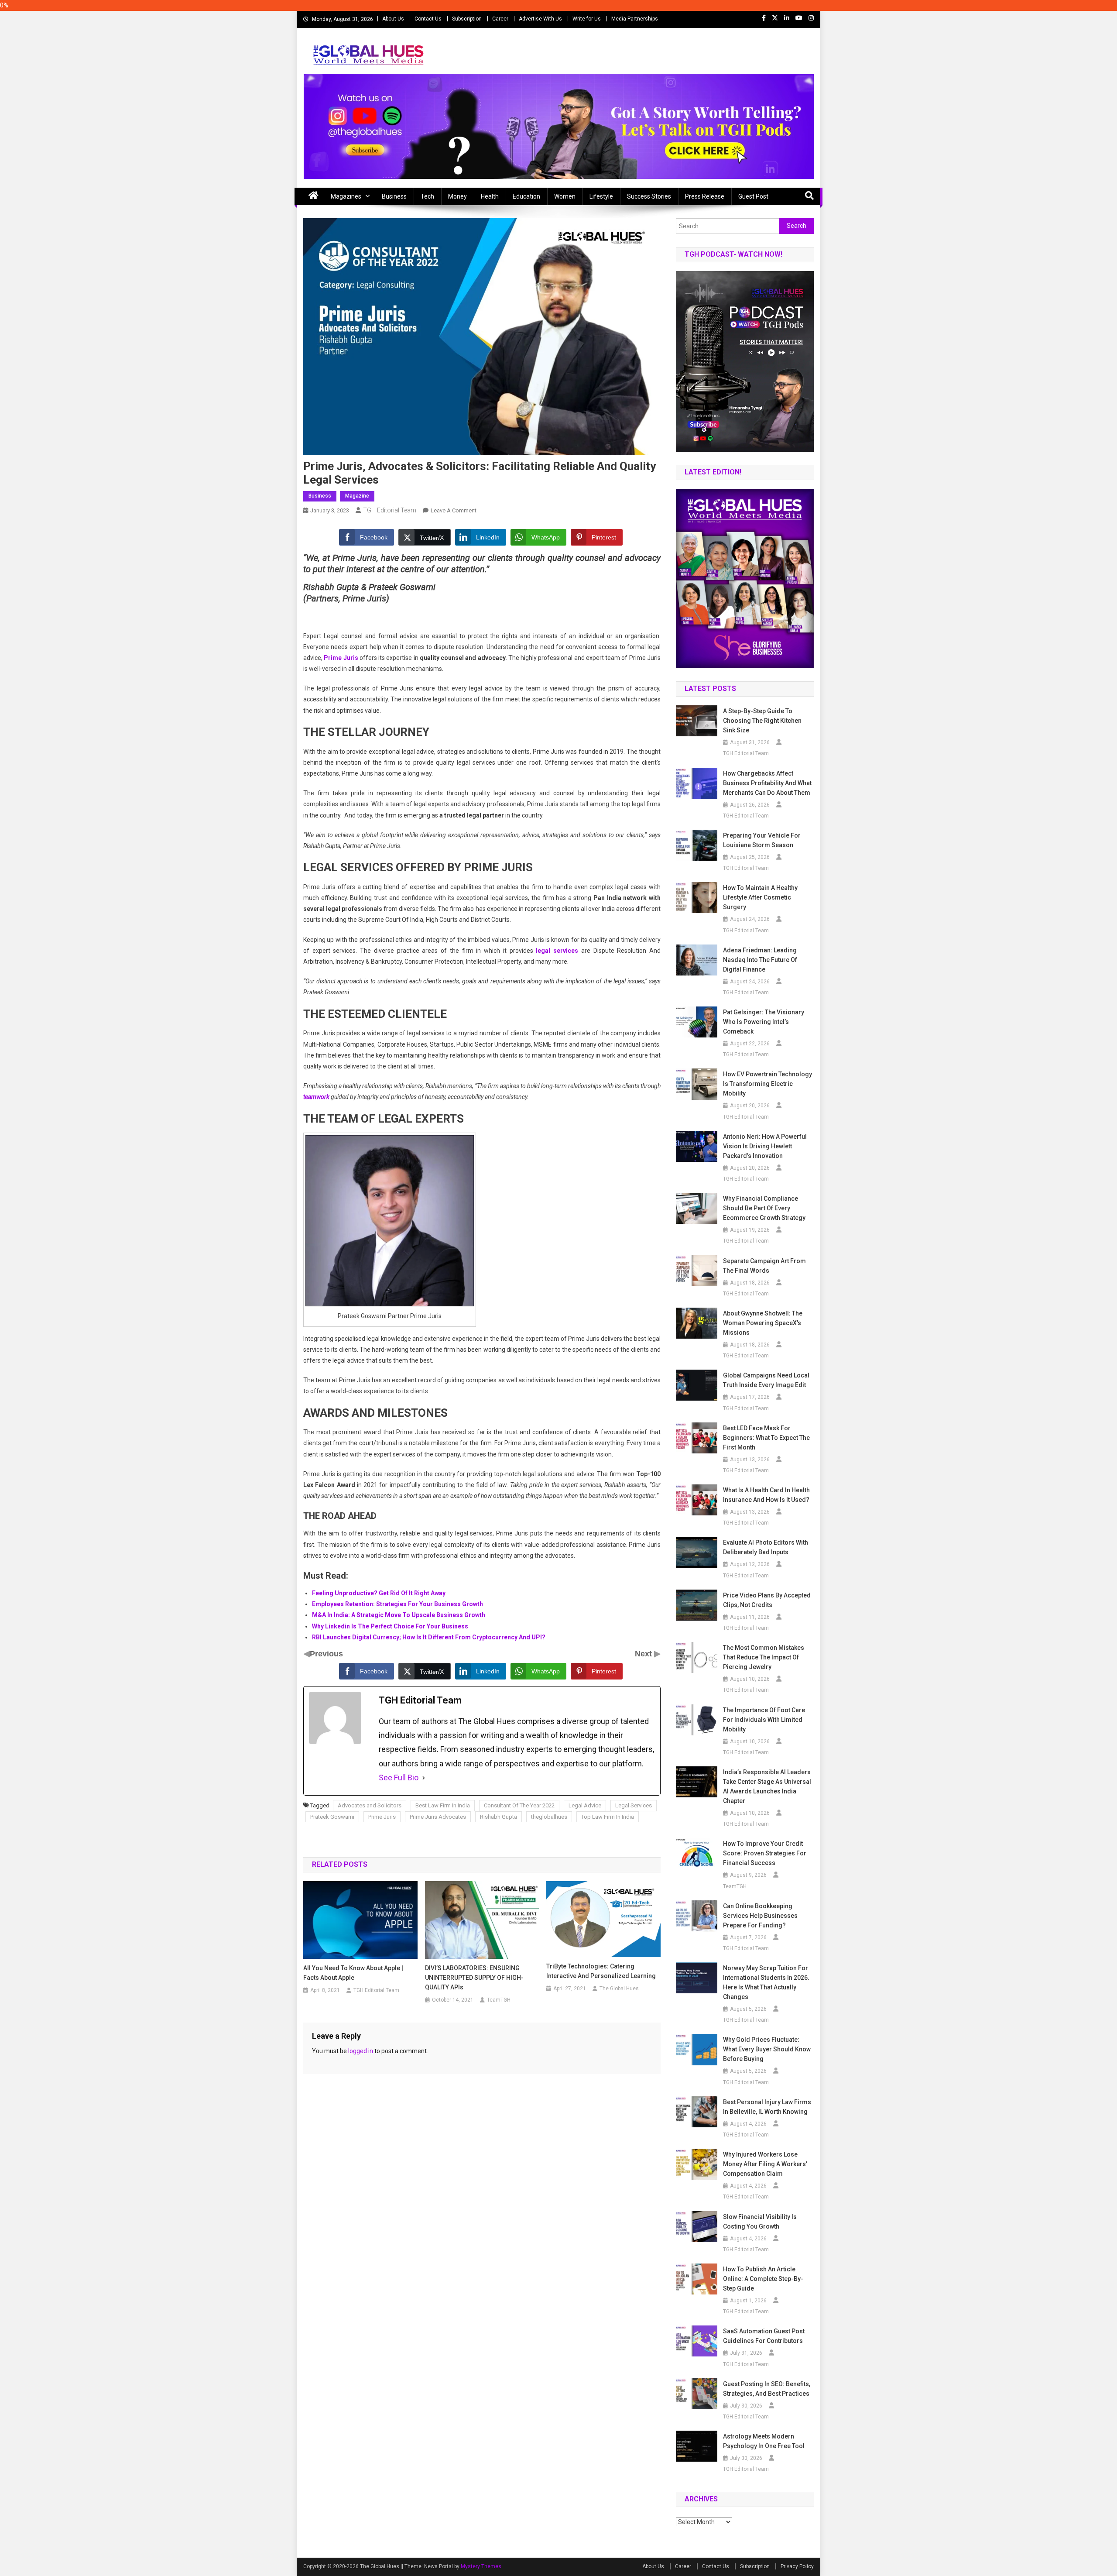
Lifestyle (601, 196)
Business (394, 196)
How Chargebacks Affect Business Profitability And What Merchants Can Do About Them (767, 783)
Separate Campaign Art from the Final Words (764, 1266)
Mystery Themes (481, 2566)
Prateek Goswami (332, 1817)
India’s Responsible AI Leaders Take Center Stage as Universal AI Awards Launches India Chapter (767, 1786)
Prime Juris (382, 1817)
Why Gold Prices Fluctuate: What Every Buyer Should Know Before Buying (767, 2049)
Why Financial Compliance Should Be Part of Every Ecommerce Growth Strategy (764, 1208)
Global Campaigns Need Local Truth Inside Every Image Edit (766, 1380)
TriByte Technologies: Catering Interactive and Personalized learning (602, 1971)
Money (457, 196)
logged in (361, 2051)
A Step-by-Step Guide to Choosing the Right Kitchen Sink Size (762, 721)
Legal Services (634, 1805)
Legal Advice (585, 1805)
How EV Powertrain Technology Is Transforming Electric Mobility (768, 1084)
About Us (393, 19)
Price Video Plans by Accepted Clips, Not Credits (767, 1600)
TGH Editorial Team (390, 510)
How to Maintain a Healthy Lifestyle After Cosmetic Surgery (760, 897)
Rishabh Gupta (499, 1817)
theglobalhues (549, 1817)
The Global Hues (619, 1989)
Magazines (346, 196)
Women (565, 196)
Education (526, 196)
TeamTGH (499, 2000)
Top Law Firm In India (608, 1817)
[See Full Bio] (424, 1778)
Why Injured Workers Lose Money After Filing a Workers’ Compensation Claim (765, 2164)
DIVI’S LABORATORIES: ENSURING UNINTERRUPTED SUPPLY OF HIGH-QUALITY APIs (474, 1978)
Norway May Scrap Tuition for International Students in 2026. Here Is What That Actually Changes (766, 1982)
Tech (427, 196)
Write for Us (587, 19)
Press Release (705, 196)
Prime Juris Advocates (438, 1817)
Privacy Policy (797, 2566)
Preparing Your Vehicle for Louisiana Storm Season (762, 840)
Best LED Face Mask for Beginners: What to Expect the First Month (766, 1438)
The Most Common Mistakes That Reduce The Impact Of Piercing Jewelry (764, 1657)
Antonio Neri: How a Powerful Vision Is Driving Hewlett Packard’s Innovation (765, 1146)
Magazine (357, 496)
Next (644, 1654)
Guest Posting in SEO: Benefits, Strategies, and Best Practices (767, 2389)
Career (500, 19)
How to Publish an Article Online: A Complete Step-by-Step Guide (763, 2279)
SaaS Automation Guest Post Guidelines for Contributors (764, 2336)
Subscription (467, 19)
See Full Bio (399, 1777)
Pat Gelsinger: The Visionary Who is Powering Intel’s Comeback (764, 1022)
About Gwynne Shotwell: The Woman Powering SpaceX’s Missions (763, 1323)
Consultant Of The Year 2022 (519, 1805)
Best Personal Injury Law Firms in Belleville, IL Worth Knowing (767, 2107)
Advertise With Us (540, 19)
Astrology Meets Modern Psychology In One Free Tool (764, 2441)
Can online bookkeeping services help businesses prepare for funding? (760, 1916)
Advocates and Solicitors (370, 1805)
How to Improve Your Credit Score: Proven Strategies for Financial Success (765, 1853)
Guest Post (753, 196)
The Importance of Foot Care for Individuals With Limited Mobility (764, 1720)
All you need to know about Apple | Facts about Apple (353, 1973)
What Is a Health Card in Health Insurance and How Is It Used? (766, 1495)
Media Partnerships (635, 19)
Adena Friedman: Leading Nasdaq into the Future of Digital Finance (760, 960)
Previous (326, 1654)
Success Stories (649, 196)
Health (490, 196)
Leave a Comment (454, 510)
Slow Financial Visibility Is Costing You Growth (760, 2222)
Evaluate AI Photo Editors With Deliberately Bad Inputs (766, 1547)
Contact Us (428, 19)
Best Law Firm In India (443, 1805)
